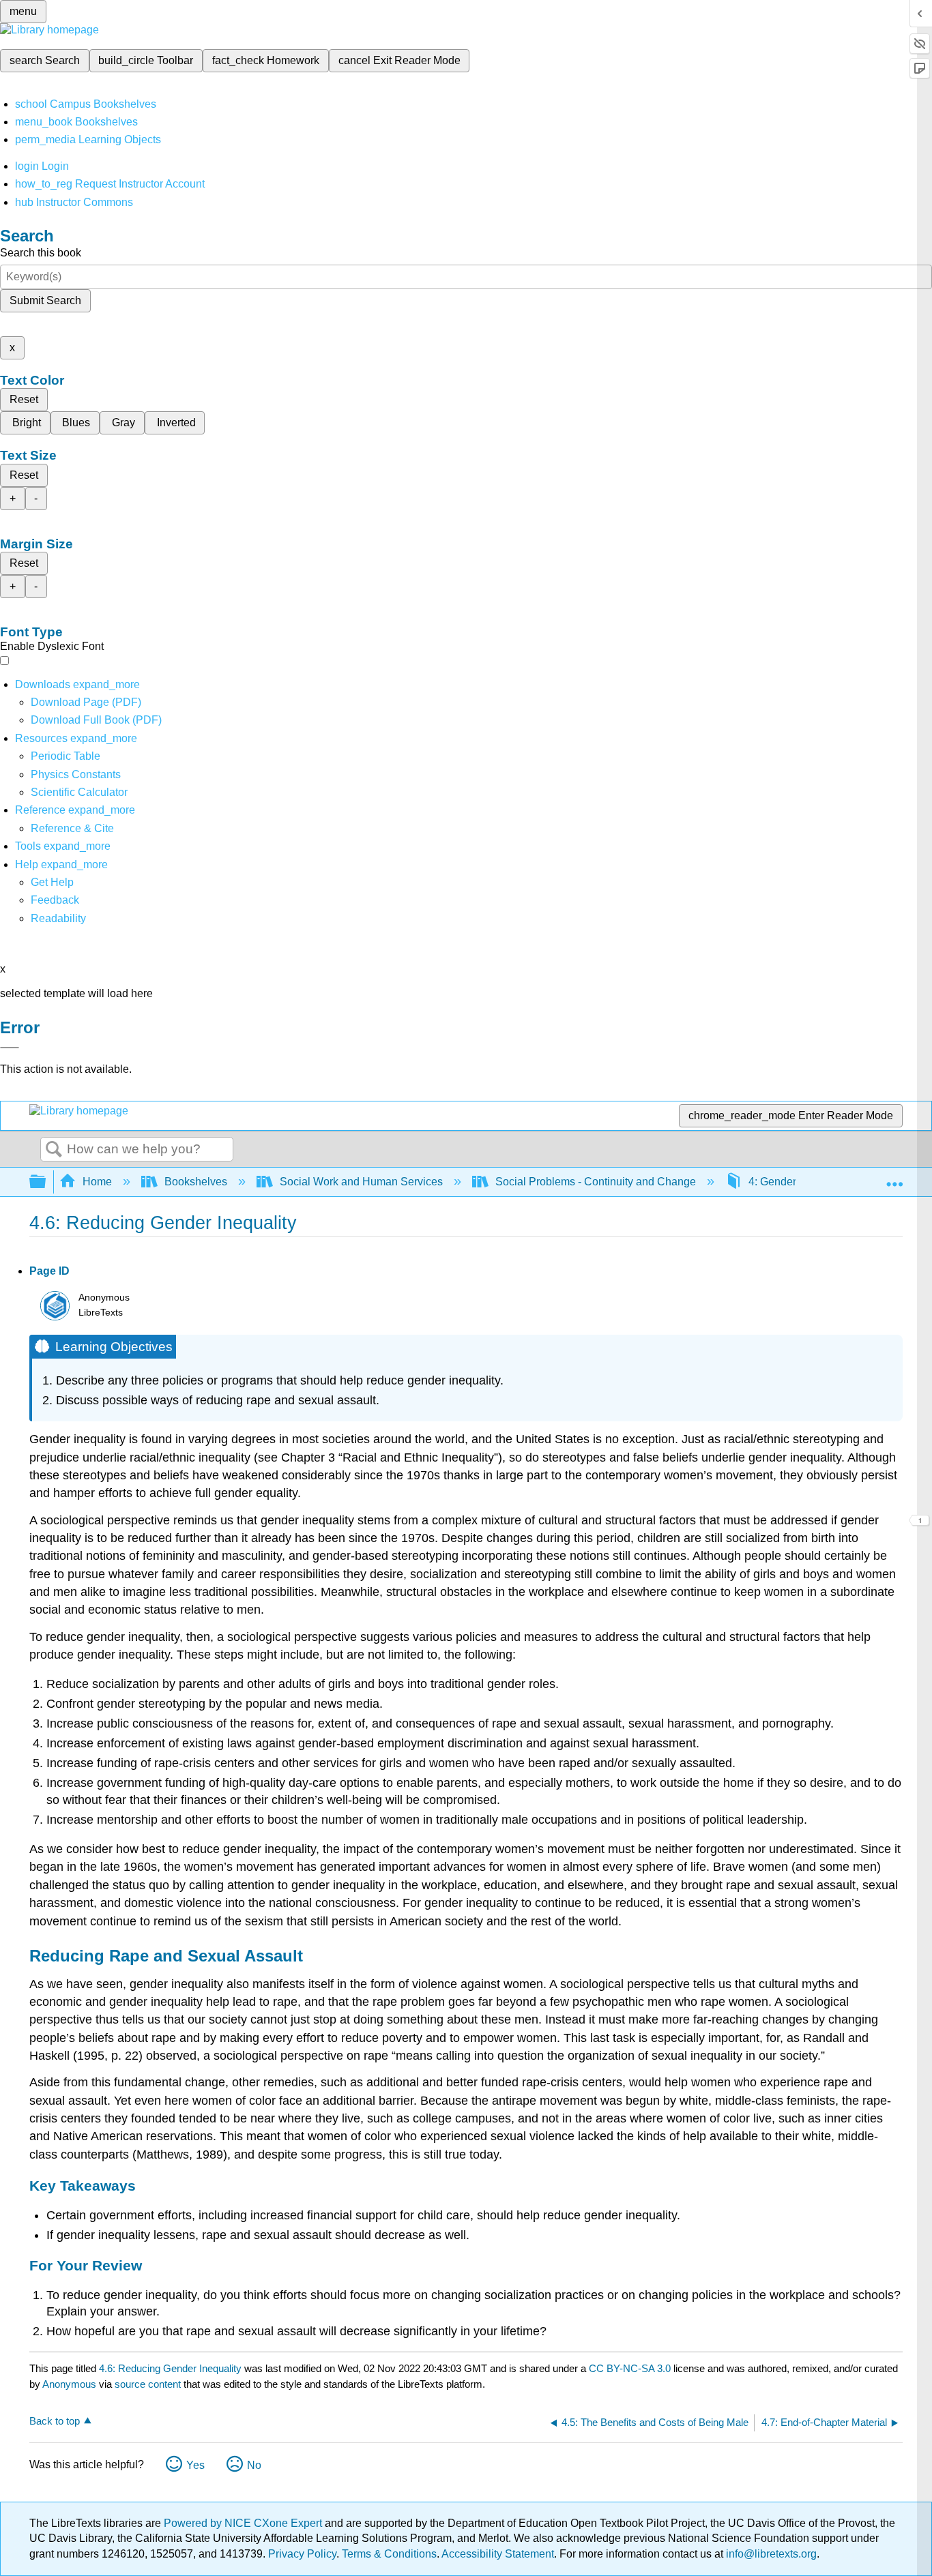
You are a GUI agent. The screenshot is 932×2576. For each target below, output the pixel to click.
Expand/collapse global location (894, 1178)
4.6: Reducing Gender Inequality (170, 2368)
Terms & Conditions (389, 2554)
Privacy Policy (302, 2554)
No (254, 2465)
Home (97, 1182)
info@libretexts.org (770, 2554)
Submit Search (45, 300)
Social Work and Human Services (361, 1182)
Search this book (41, 253)
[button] (55, 900)
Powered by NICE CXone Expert (244, 2523)
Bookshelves (196, 1182)
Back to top (55, 2421)
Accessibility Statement (498, 2554)
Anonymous (69, 2384)
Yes (195, 2465)
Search (54, 1150)
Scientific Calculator (79, 792)
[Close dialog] (10, 1048)
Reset (24, 399)
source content (148, 2384)
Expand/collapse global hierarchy (46, 1182)
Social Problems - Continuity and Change (596, 1182)
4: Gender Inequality (797, 1182)
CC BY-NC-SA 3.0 (630, 2368)
